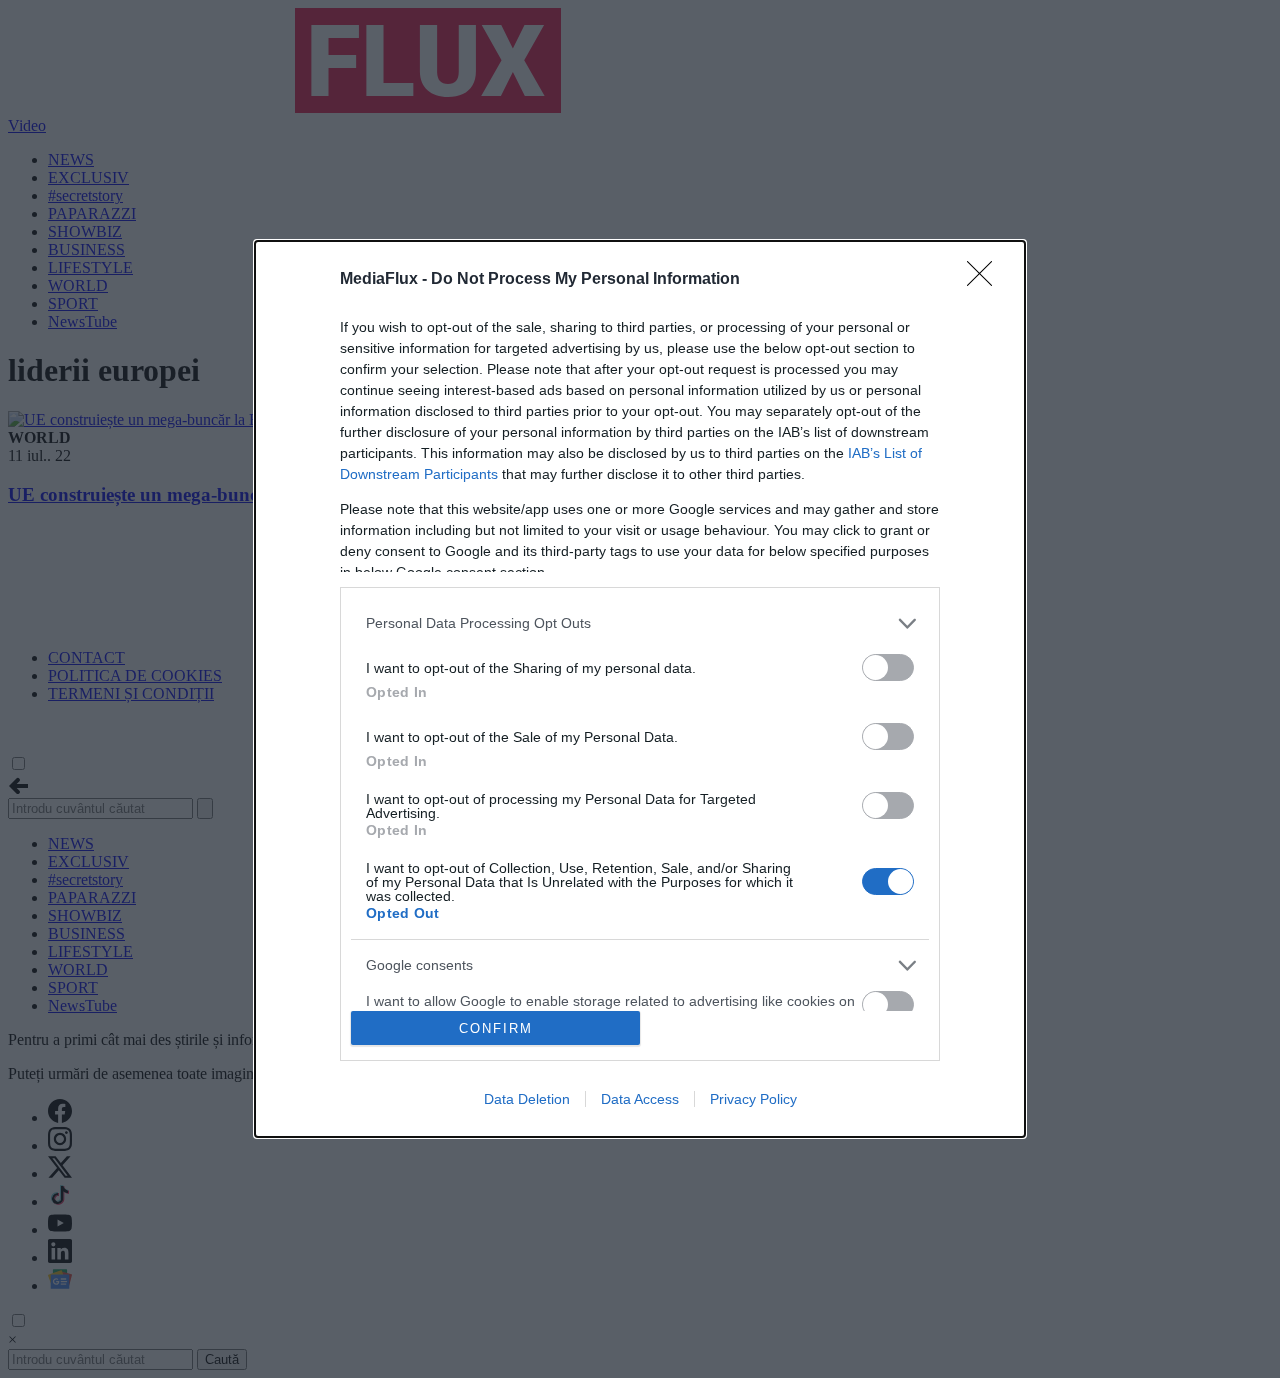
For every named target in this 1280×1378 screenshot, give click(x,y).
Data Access (640, 1099)
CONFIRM (496, 1028)
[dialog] (640, 689)
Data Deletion (527, 1099)
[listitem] (640, 623)
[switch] (888, 667)
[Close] (986, 280)
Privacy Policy (753, 1099)
